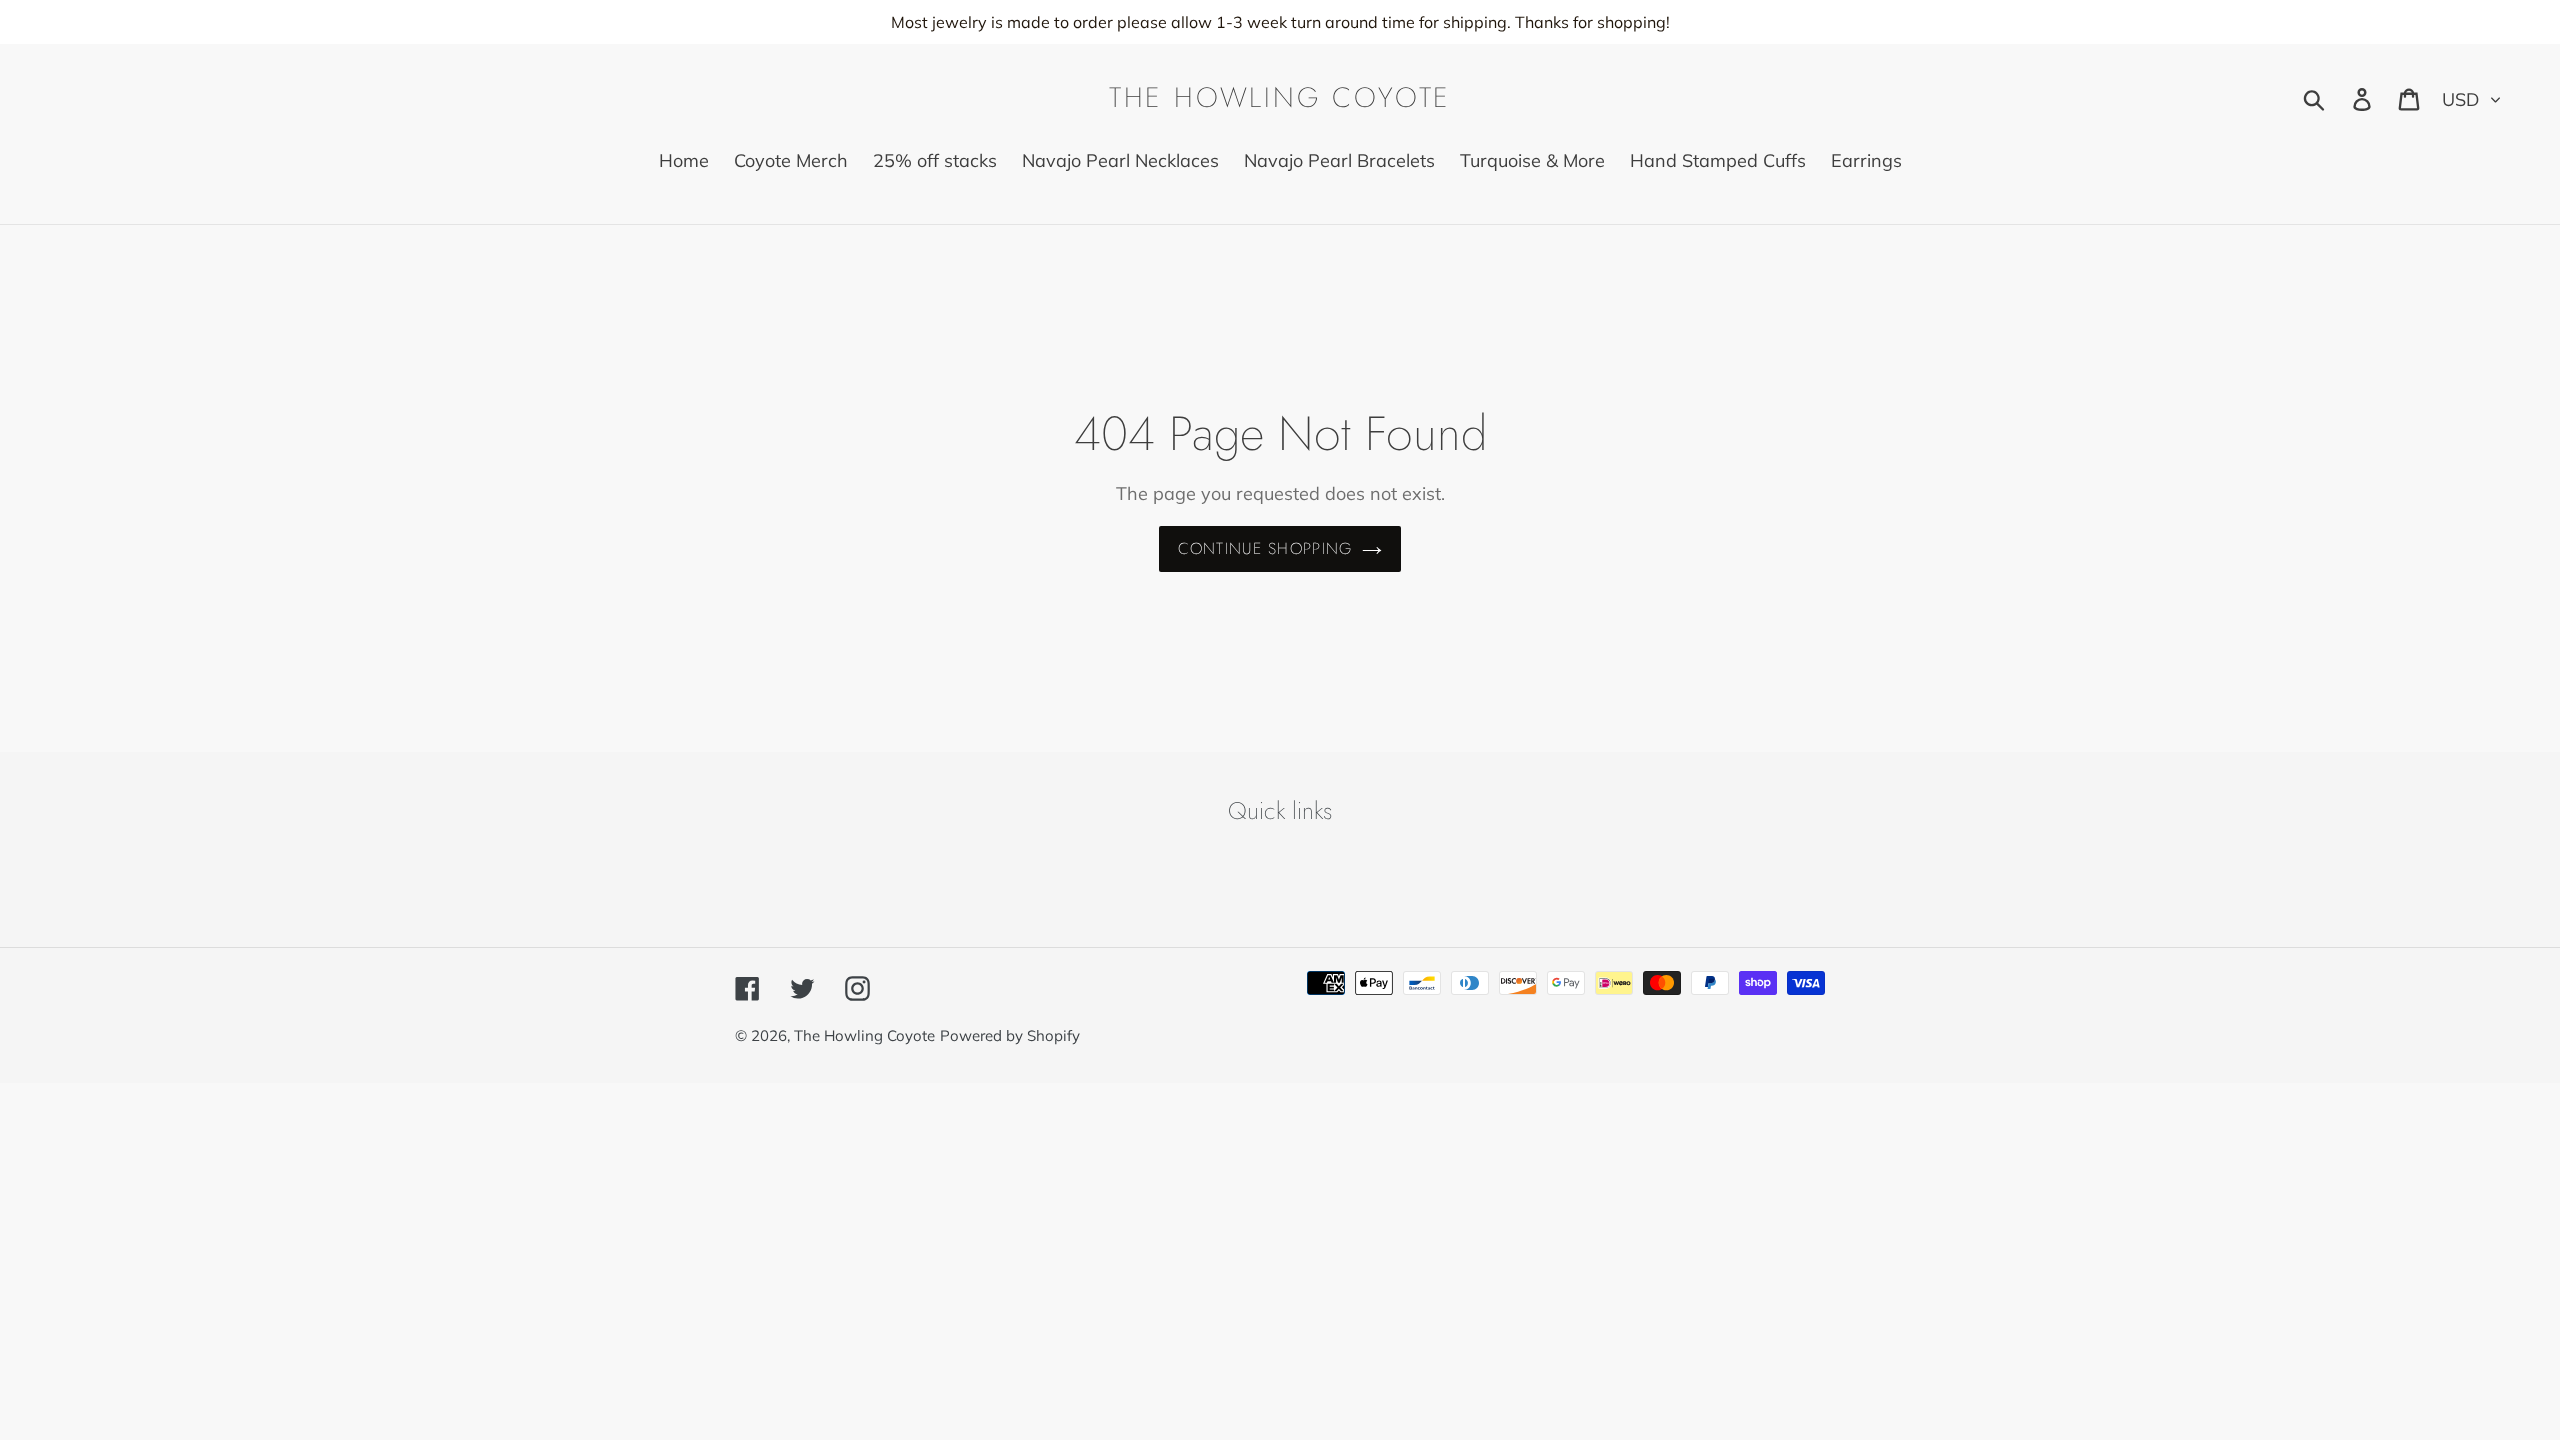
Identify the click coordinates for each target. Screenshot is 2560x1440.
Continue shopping (1265, 548)
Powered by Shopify (1010, 1035)
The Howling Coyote (1280, 98)
